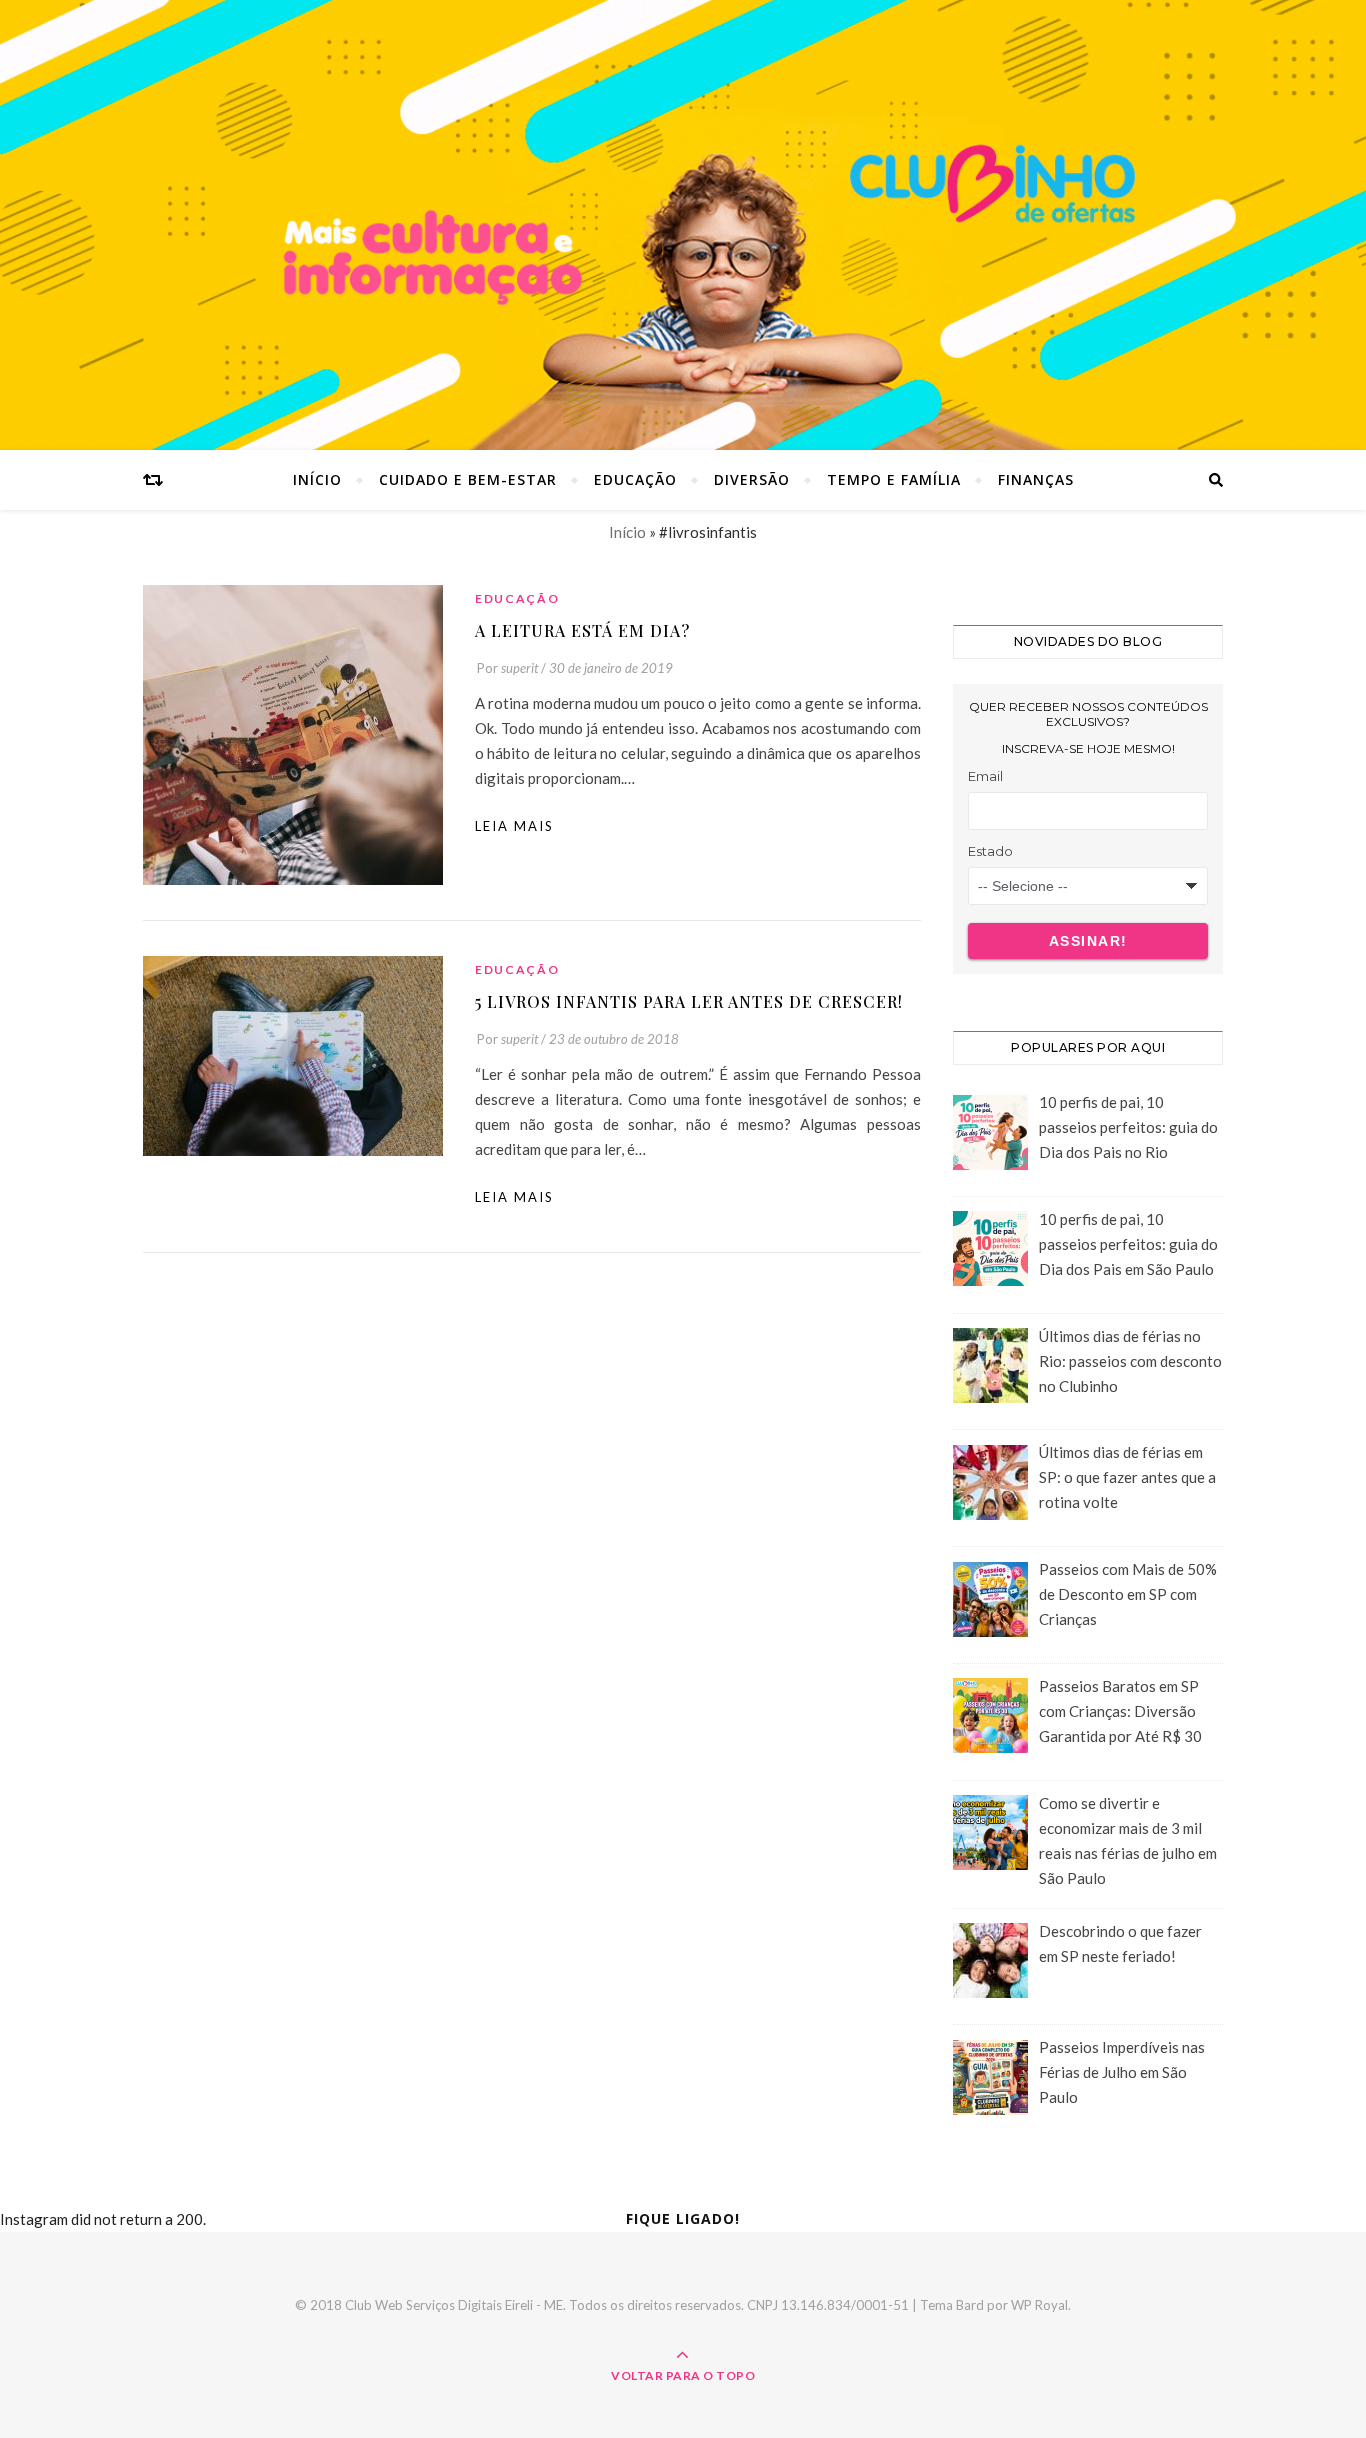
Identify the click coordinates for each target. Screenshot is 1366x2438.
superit (519, 668)
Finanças (1036, 479)
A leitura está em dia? (582, 630)
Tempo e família (894, 479)
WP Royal (1039, 2305)
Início (317, 479)
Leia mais (514, 826)
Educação (635, 479)
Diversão (752, 479)
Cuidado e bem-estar (468, 479)
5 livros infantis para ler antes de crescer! (689, 1001)
